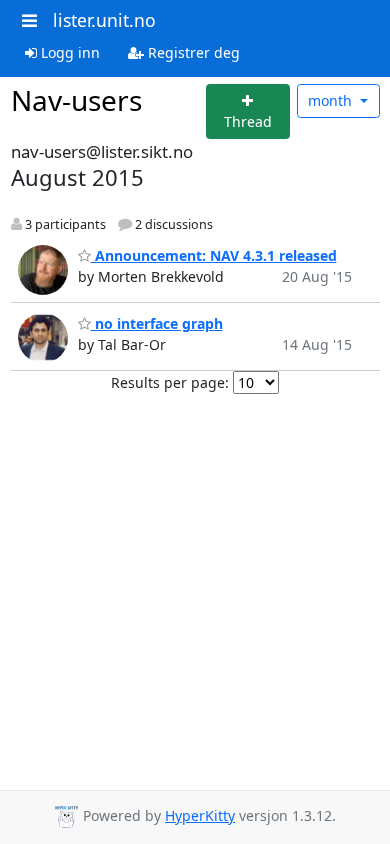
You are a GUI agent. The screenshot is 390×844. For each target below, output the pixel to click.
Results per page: (170, 382)
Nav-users (76, 100)
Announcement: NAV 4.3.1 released (214, 255)
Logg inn (68, 52)
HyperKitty (200, 815)
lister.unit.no (104, 20)
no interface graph (157, 323)
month (332, 100)
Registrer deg (192, 52)
